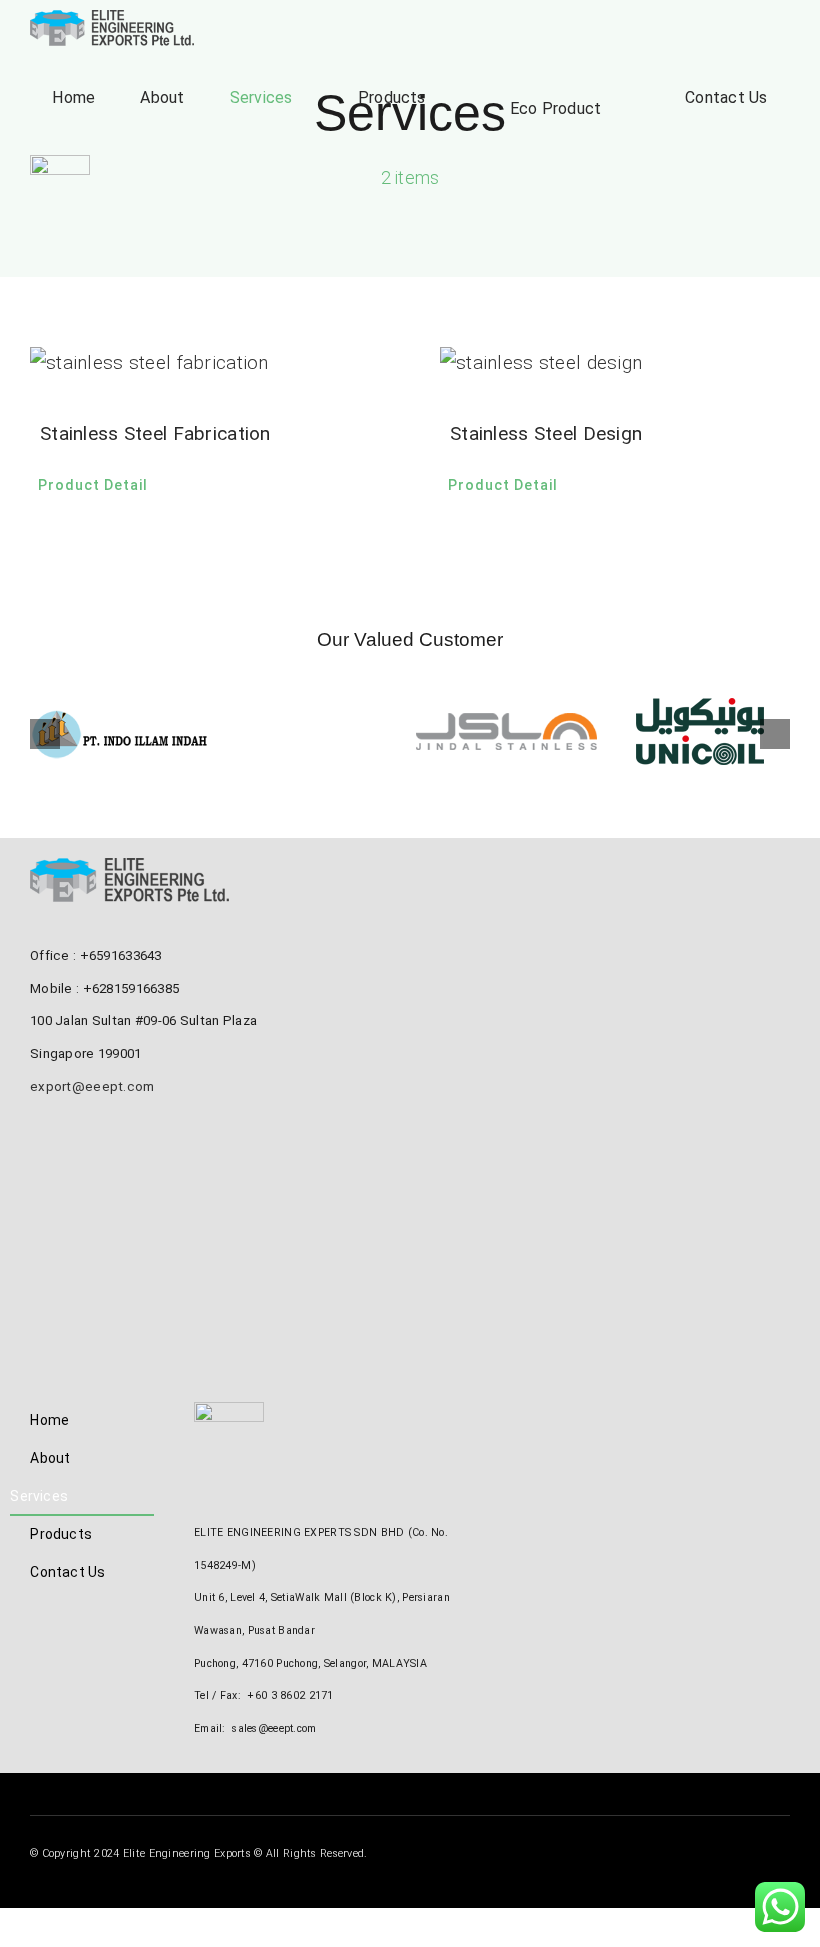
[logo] (112, 19)
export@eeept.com (92, 1086)
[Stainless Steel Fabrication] (205, 363)
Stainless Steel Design (546, 433)
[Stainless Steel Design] (615, 363)
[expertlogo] (60, 164)
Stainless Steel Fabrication (155, 433)
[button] (45, 734)
